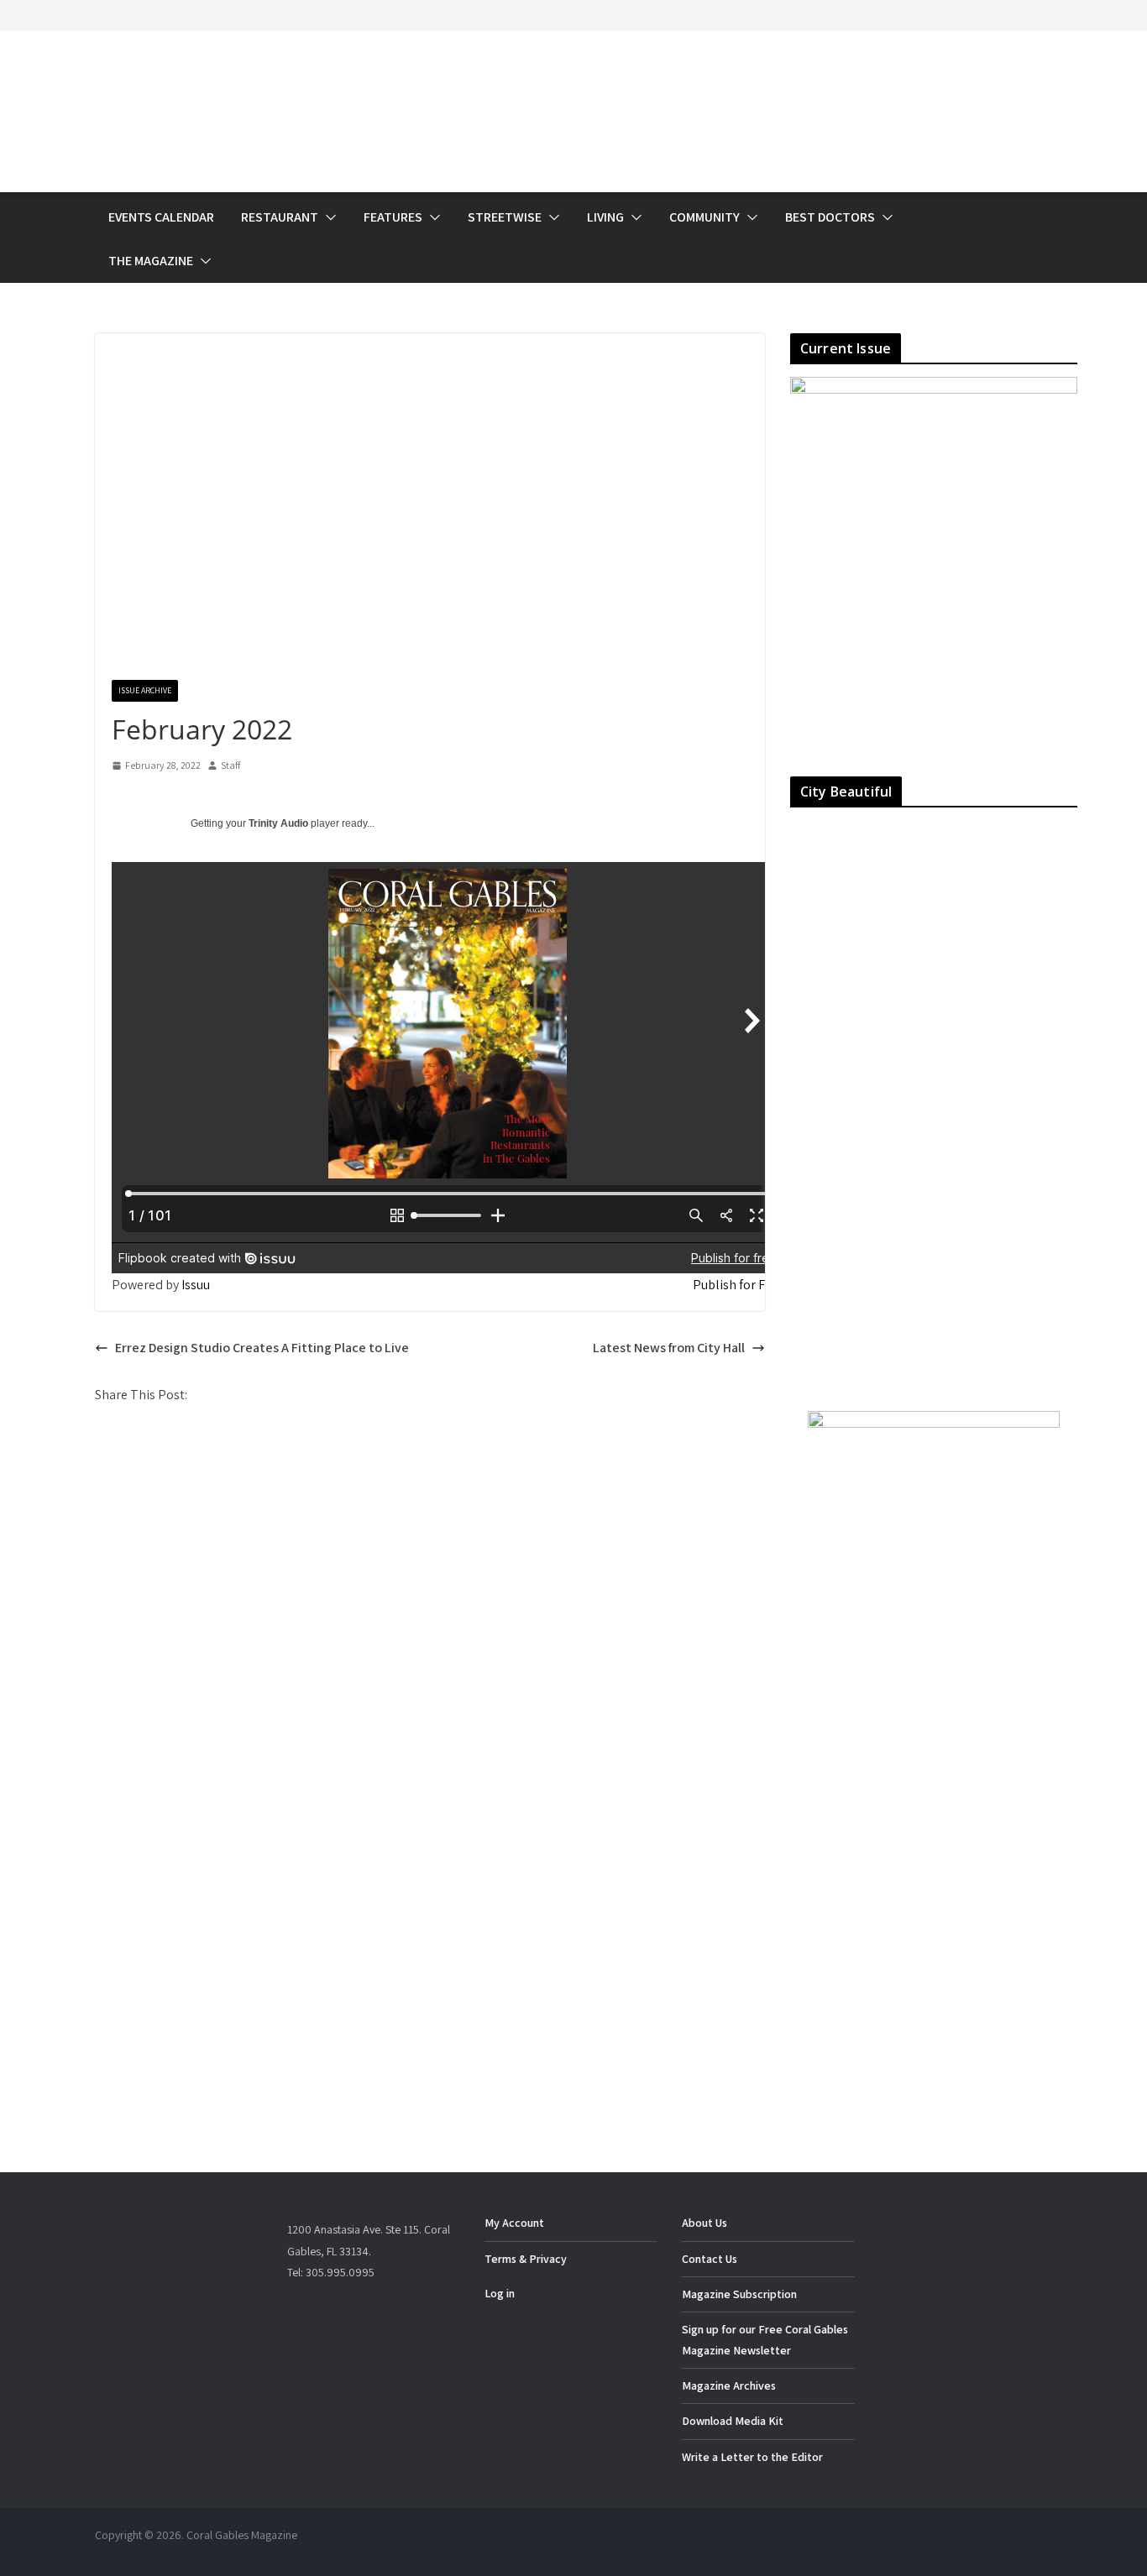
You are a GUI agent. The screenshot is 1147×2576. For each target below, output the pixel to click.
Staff (230, 765)
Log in (500, 2293)
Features (393, 217)
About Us (704, 2223)
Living (605, 217)
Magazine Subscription (739, 2294)
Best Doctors (830, 217)
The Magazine (151, 261)
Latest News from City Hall (669, 1348)
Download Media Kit (733, 2421)
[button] (327, 217)
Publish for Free (738, 1285)
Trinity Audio (278, 823)
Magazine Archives (729, 2385)
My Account (514, 2223)
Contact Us (710, 2259)
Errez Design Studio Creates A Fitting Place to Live (262, 1348)
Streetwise (505, 217)
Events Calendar (161, 217)
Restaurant (280, 217)
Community (704, 217)
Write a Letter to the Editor (752, 2457)
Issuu (196, 1285)
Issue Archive (145, 690)
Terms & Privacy (526, 2259)
